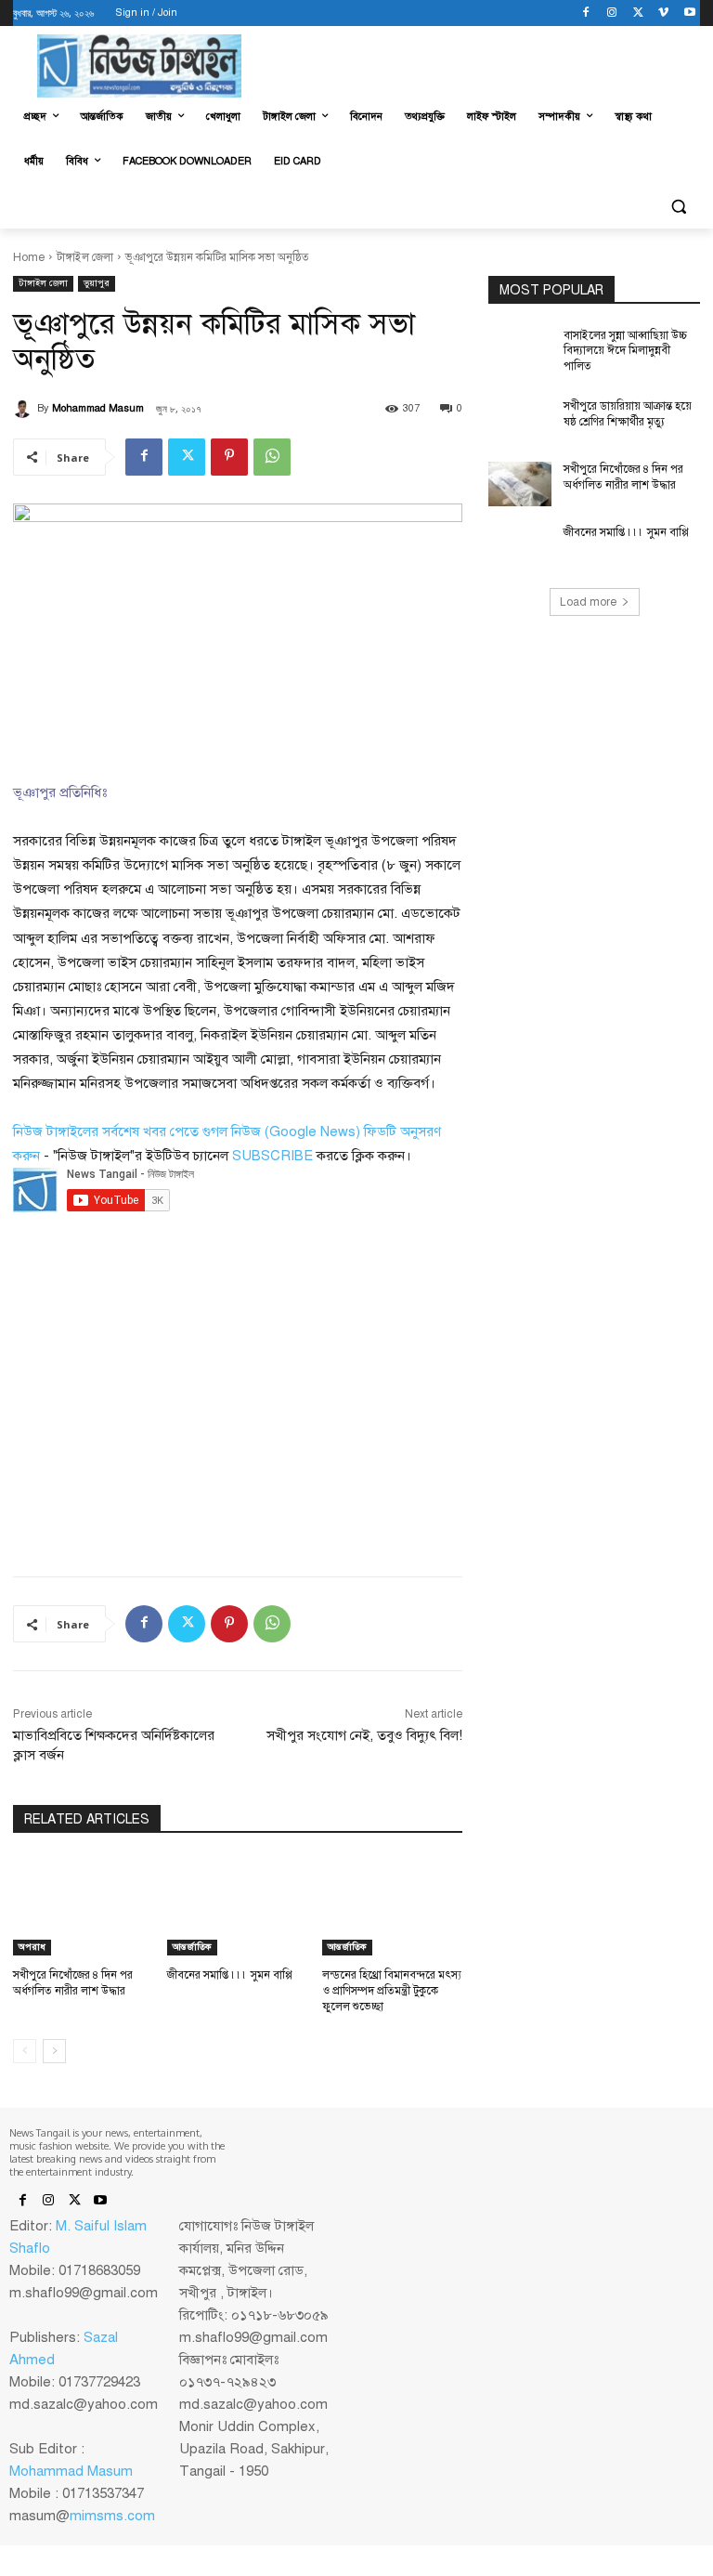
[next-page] (54, 2051)
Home (29, 257)
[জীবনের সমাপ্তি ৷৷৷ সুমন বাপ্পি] (237, 1906)
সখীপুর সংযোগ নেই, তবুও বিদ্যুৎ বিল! (364, 1735)
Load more (588, 602)
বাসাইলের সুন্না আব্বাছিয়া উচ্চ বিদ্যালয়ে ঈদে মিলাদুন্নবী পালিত (625, 351)
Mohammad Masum (98, 408)
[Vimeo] (663, 13)
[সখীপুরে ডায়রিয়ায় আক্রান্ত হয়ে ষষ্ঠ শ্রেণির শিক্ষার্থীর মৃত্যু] (520, 421)
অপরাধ (32, 1947)
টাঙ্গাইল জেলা (85, 257)
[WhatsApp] (272, 457)
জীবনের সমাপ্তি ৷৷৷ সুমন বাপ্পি (230, 1975)
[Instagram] (612, 13)
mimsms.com (112, 2516)
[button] (678, 207)
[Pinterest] (229, 457)
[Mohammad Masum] (25, 409)
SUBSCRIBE (272, 1156)
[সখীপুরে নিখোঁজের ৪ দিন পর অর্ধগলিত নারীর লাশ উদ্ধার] (83, 1906)
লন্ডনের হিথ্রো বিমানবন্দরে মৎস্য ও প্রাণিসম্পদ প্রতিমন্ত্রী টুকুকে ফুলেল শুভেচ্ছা (392, 1991)
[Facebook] (586, 13)
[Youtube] (689, 13)
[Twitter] (638, 13)
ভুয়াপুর (97, 283)
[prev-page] (25, 2051)
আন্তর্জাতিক (192, 1947)
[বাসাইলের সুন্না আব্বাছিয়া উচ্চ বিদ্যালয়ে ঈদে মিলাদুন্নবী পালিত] (520, 350)
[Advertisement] (152, 1393)
